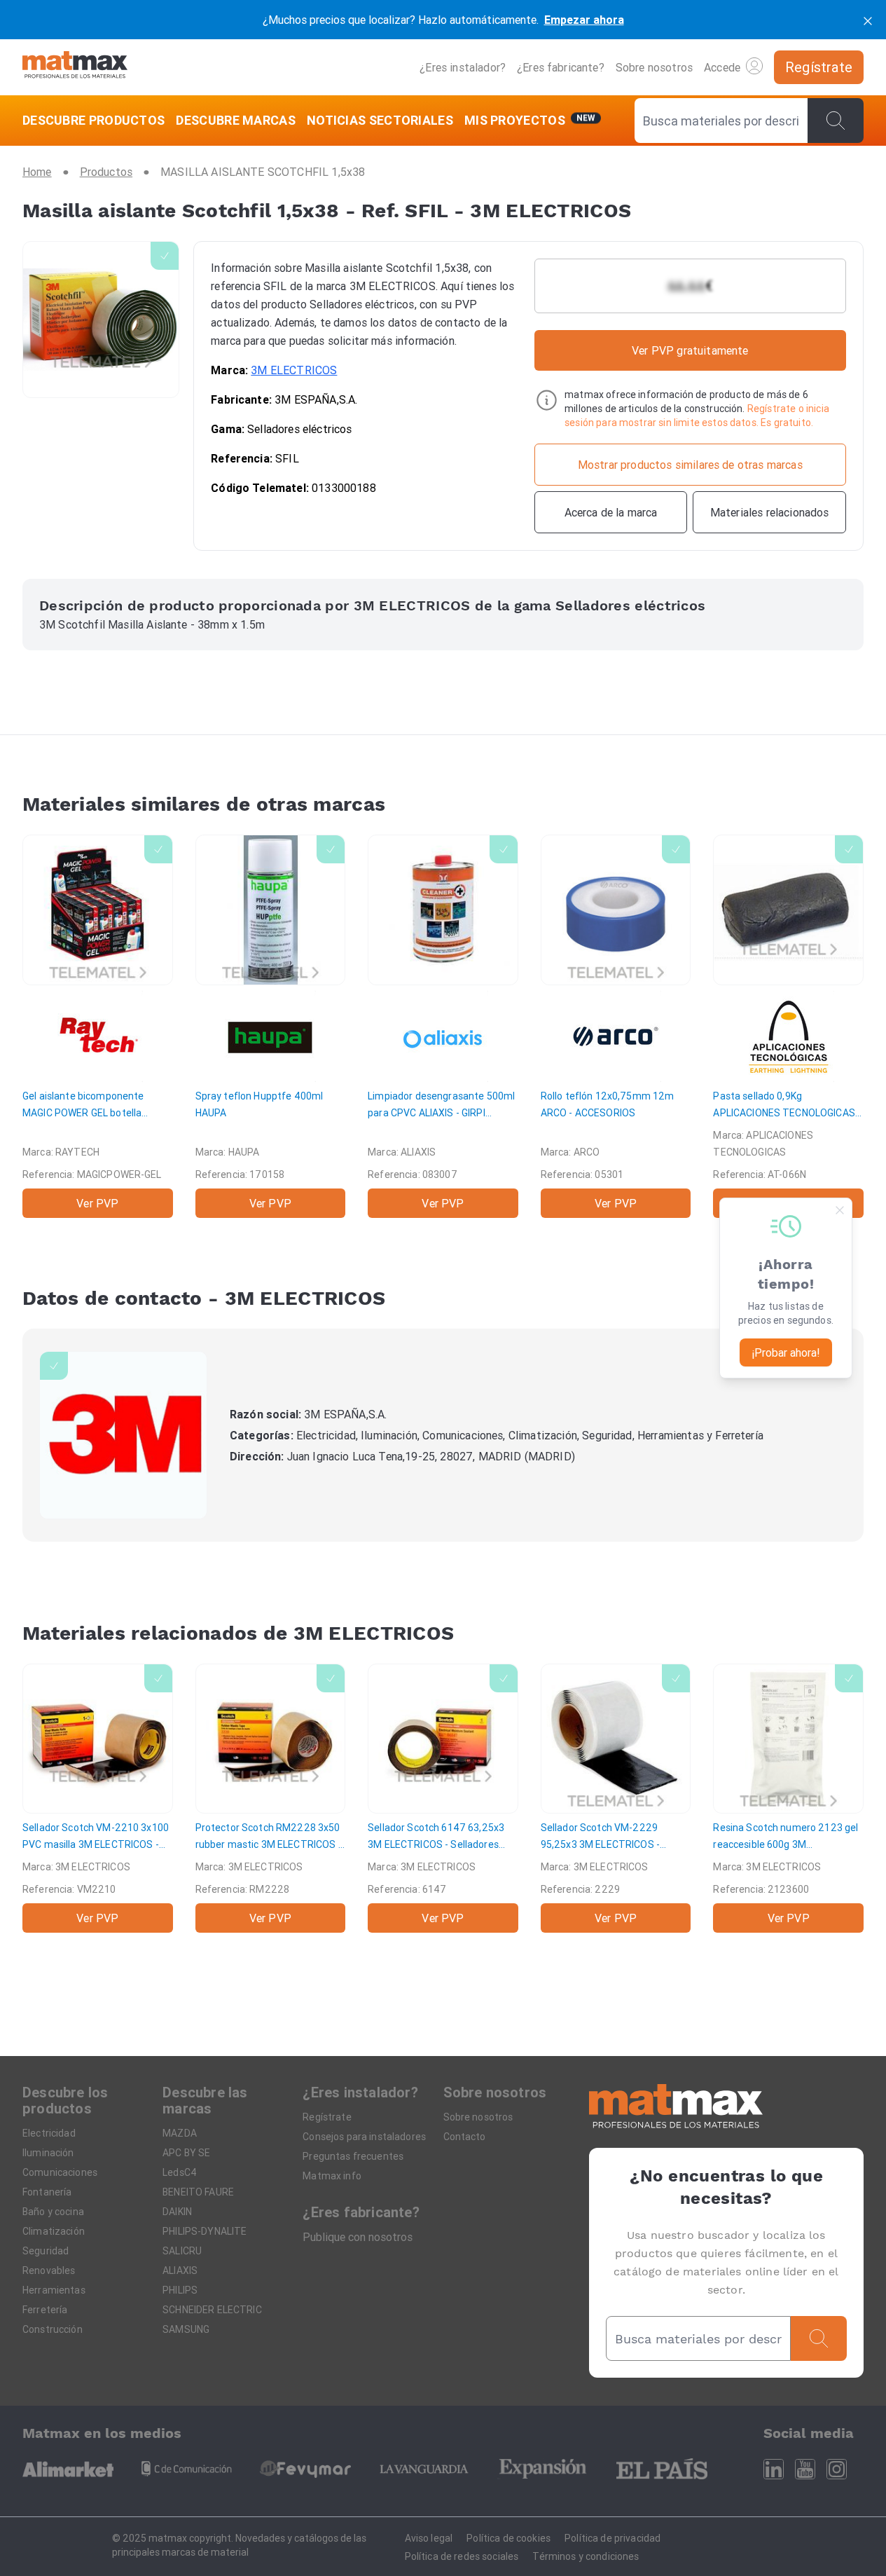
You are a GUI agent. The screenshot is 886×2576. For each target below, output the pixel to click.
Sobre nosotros (654, 67)
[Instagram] (837, 2469)
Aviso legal (429, 2538)
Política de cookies (508, 2538)
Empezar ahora (584, 20)
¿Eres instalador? (463, 67)
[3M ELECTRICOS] (123, 1435)
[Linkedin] (774, 2469)
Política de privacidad (612, 2538)
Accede (722, 67)
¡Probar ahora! (786, 1352)
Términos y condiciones (586, 2556)
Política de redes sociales (462, 2556)
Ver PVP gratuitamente (690, 350)
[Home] (75, 67)
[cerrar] (868, 20)
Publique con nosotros (358, 2237)
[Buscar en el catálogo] (836, 121)
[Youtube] (805, 2469)
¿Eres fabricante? (561, 67)
